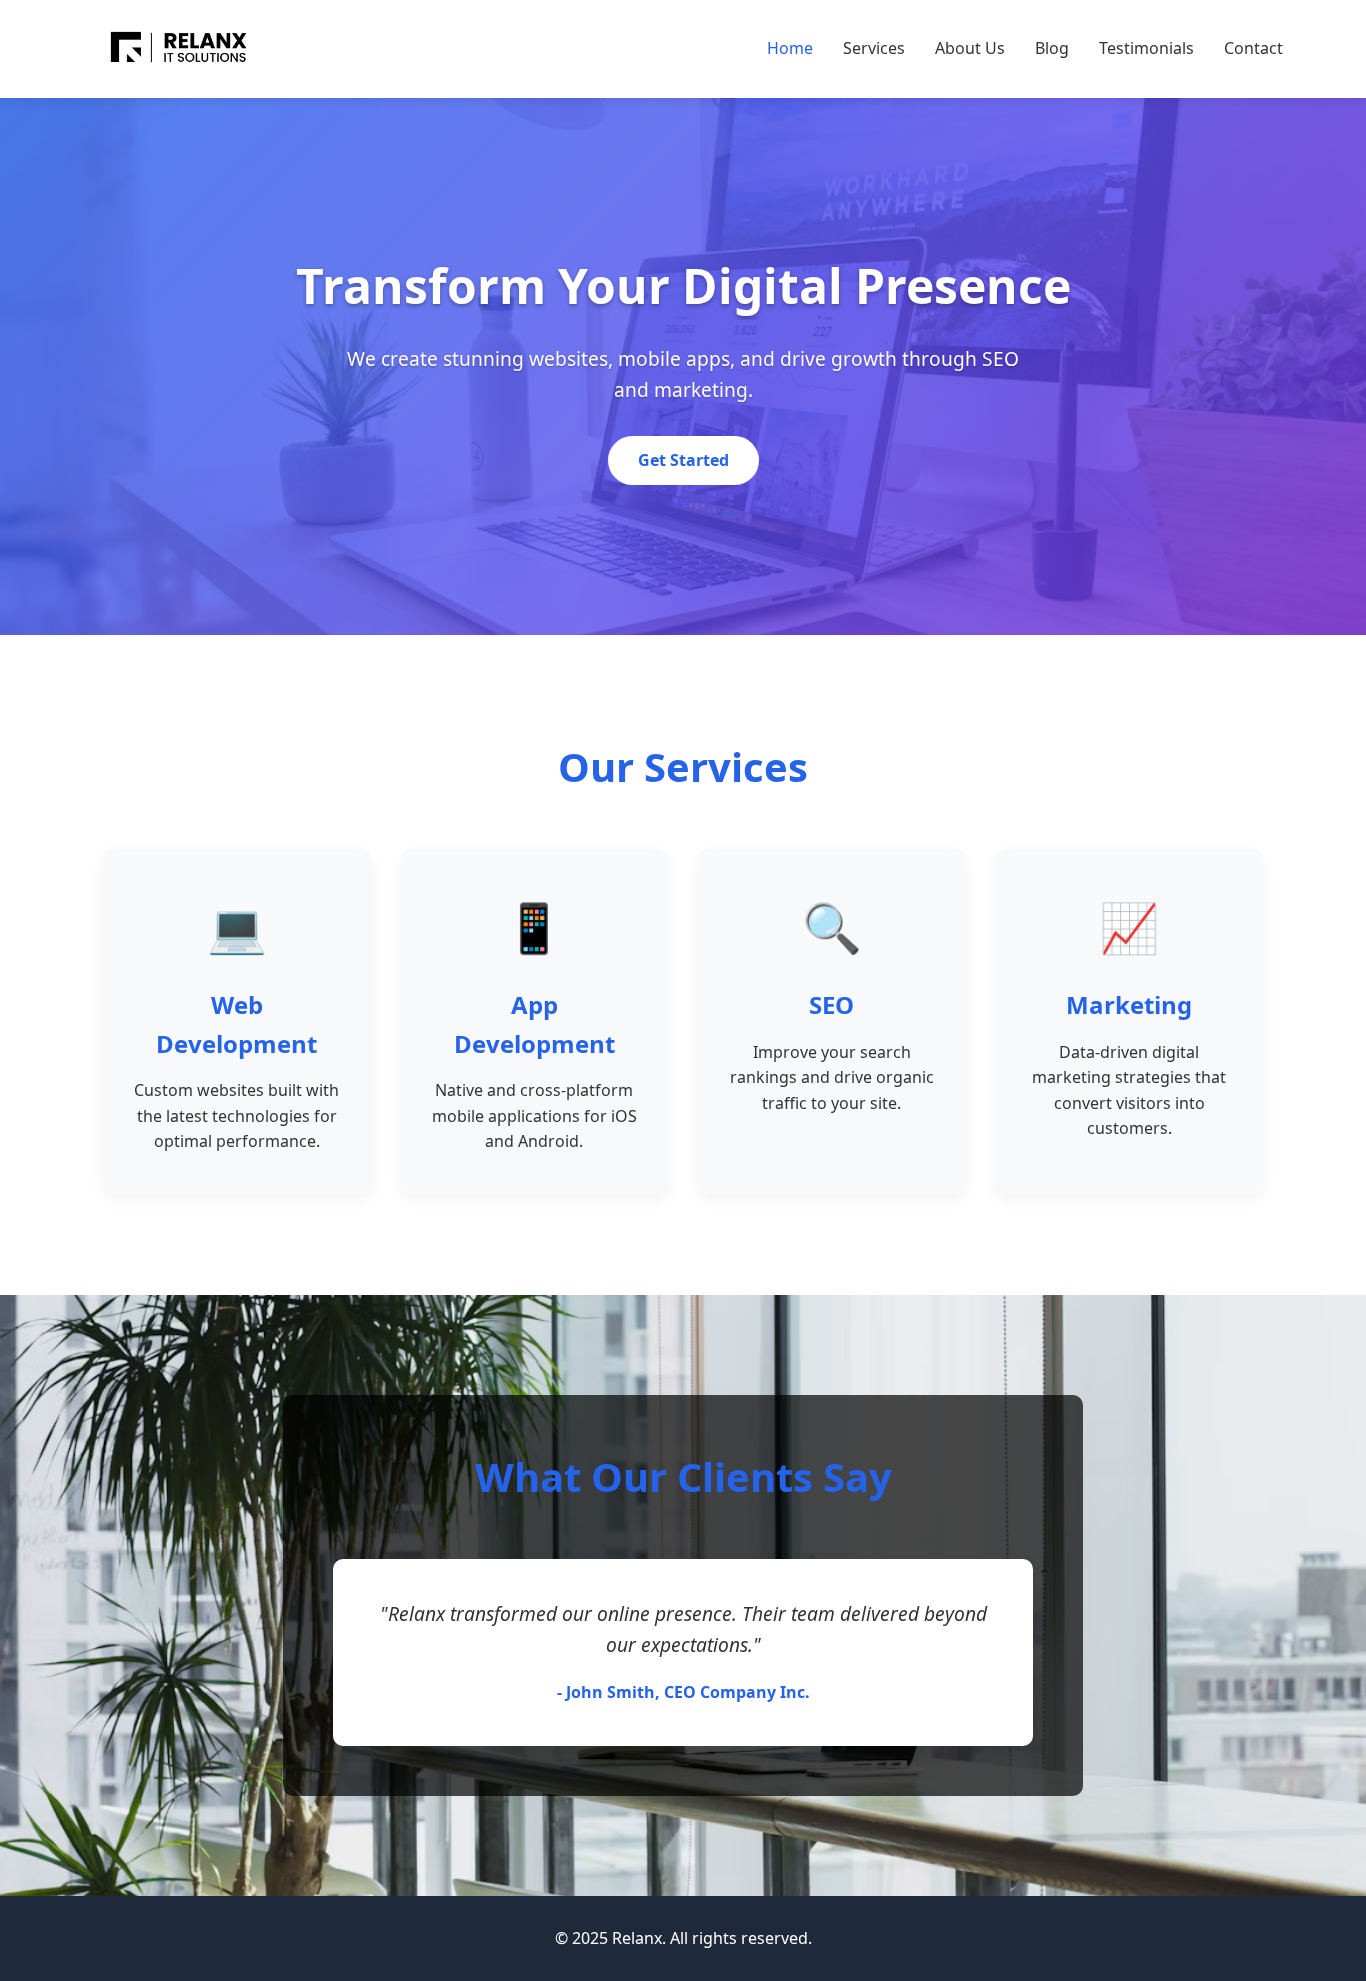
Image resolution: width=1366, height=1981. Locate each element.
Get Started (683, 460)
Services (874, 48)
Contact (1253, 48)
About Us (970, 48)
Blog (1052, 48)
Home (790, 48)
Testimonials (1146, 48)
